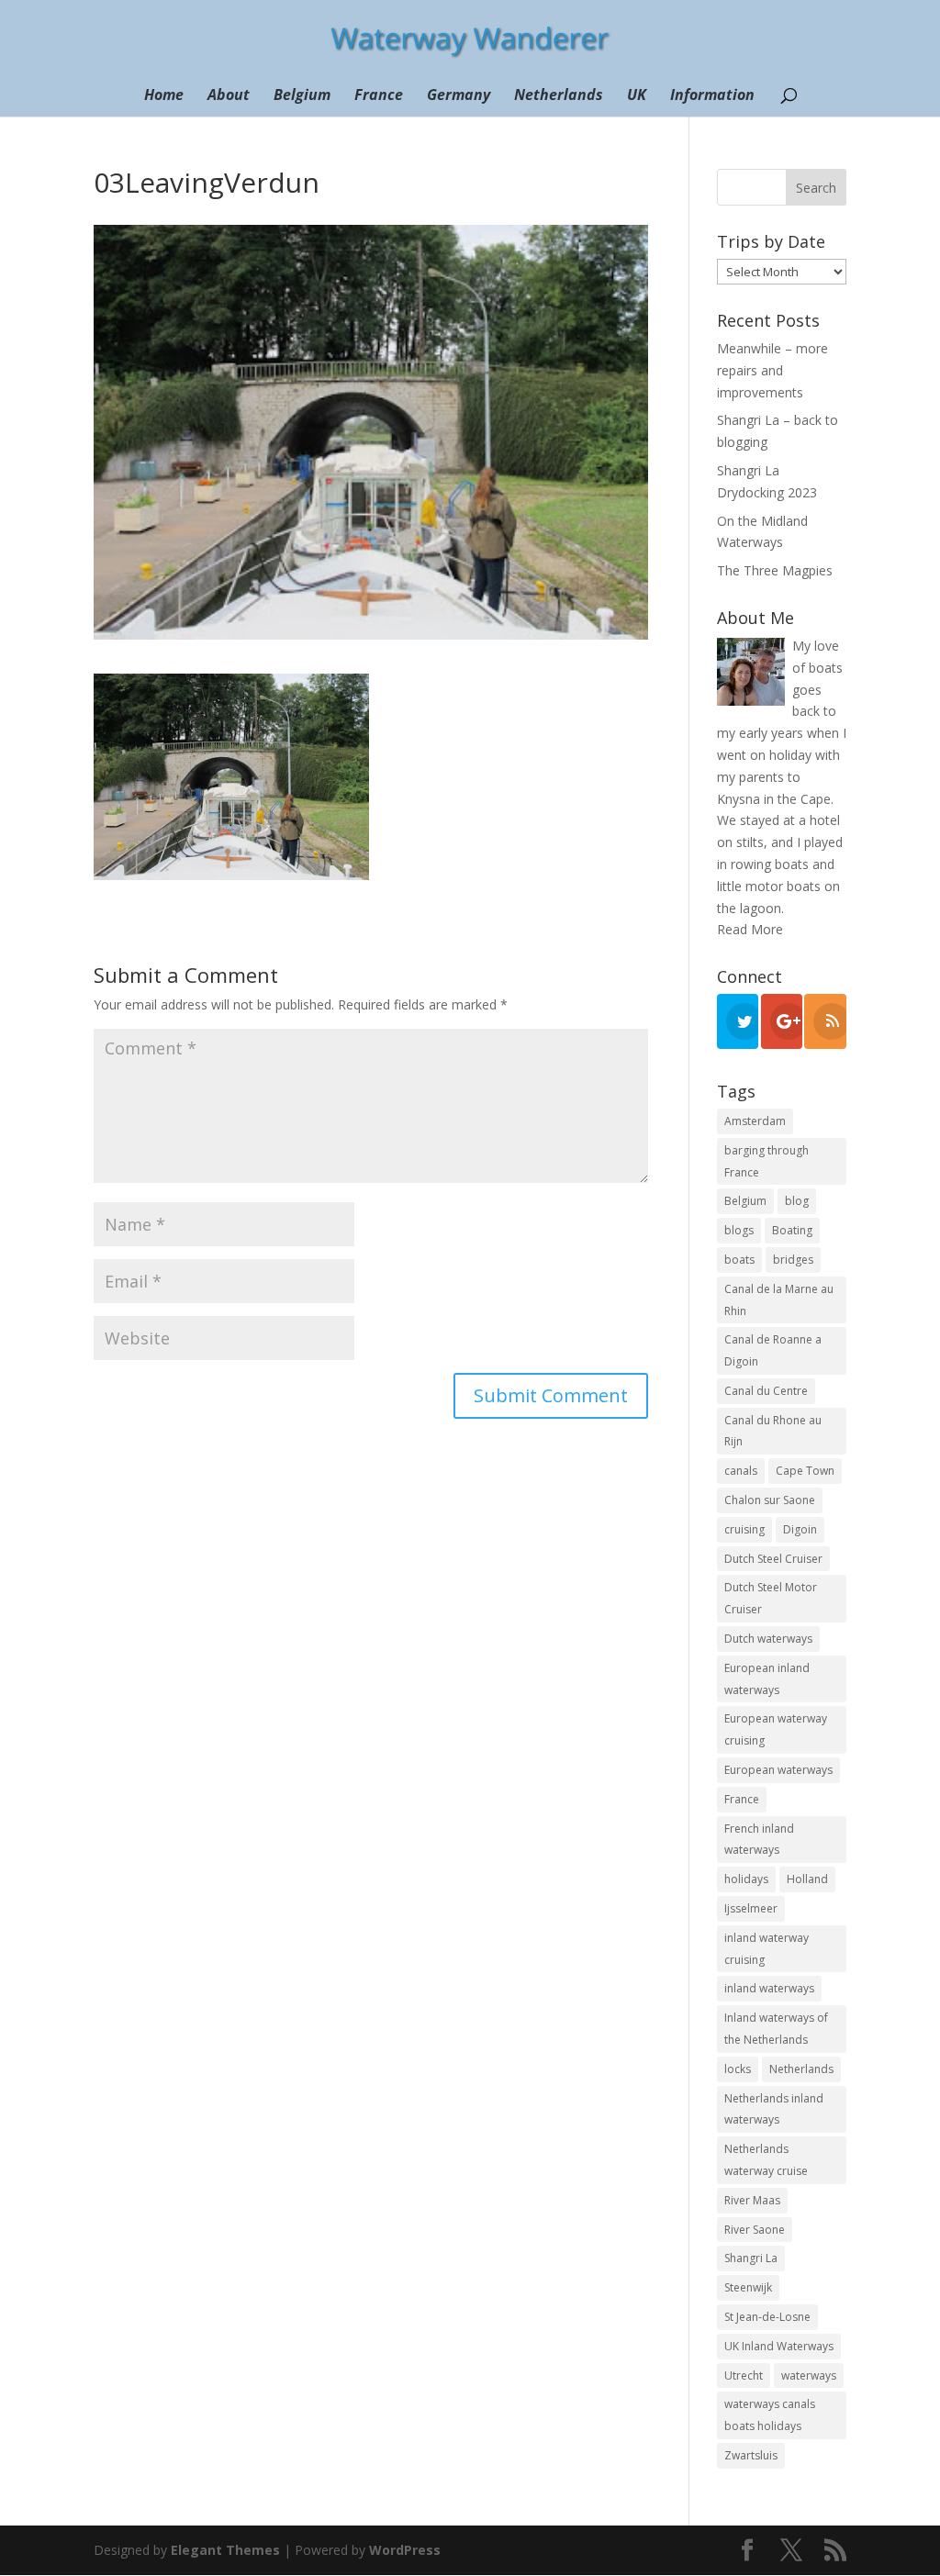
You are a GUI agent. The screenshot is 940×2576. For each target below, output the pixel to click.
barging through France (767, 1161)
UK (637, 96)
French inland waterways (759, 1840)
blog (797, 1201)
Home (164, 96)
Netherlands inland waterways (774, 2109)
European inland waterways (767, 1679)
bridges (793, 1260)
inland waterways (769, 1988)
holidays (746, 1879)
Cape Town (805, 1471)
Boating (792, 1230)
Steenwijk (748, 2287)
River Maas (752, 2200)
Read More (750, 929)
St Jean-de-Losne (767, 2317)
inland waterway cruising (767, 1949)
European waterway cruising (776, 1729)
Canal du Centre (766, 1391)
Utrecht (744, 2375)
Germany (459, 96)
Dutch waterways (768, 1639)
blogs (739, 1230)
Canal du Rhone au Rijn (773, 1431)
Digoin (800, 1529)
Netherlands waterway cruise (766, 2160)
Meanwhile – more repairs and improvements (772, 370)
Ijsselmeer (751, 1908)
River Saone (755, 2230)
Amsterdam (755, 1121)
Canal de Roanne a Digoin (773, 1350)
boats (739, 1260)
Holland (807, 1879)
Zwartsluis (751, 2455)
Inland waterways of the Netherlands (776, 2029)
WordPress (405, 2550)
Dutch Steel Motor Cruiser (771, 1598)
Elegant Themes (225, 2550)
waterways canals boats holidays (770, 2415)
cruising (744, 1529)
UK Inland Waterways (779, 2346)
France (379, 96)
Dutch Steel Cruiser (773, 1559)
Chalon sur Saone (770, 1500)
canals (741, 1471)
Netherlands (559, 96)
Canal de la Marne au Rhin (779, 1300)
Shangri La (751, 2258)
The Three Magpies (775, 570)
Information (712, 96)
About (229, 96)
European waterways (778, 1770)
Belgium (302, 96)
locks (738, 2069)
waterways (809, 2375)
